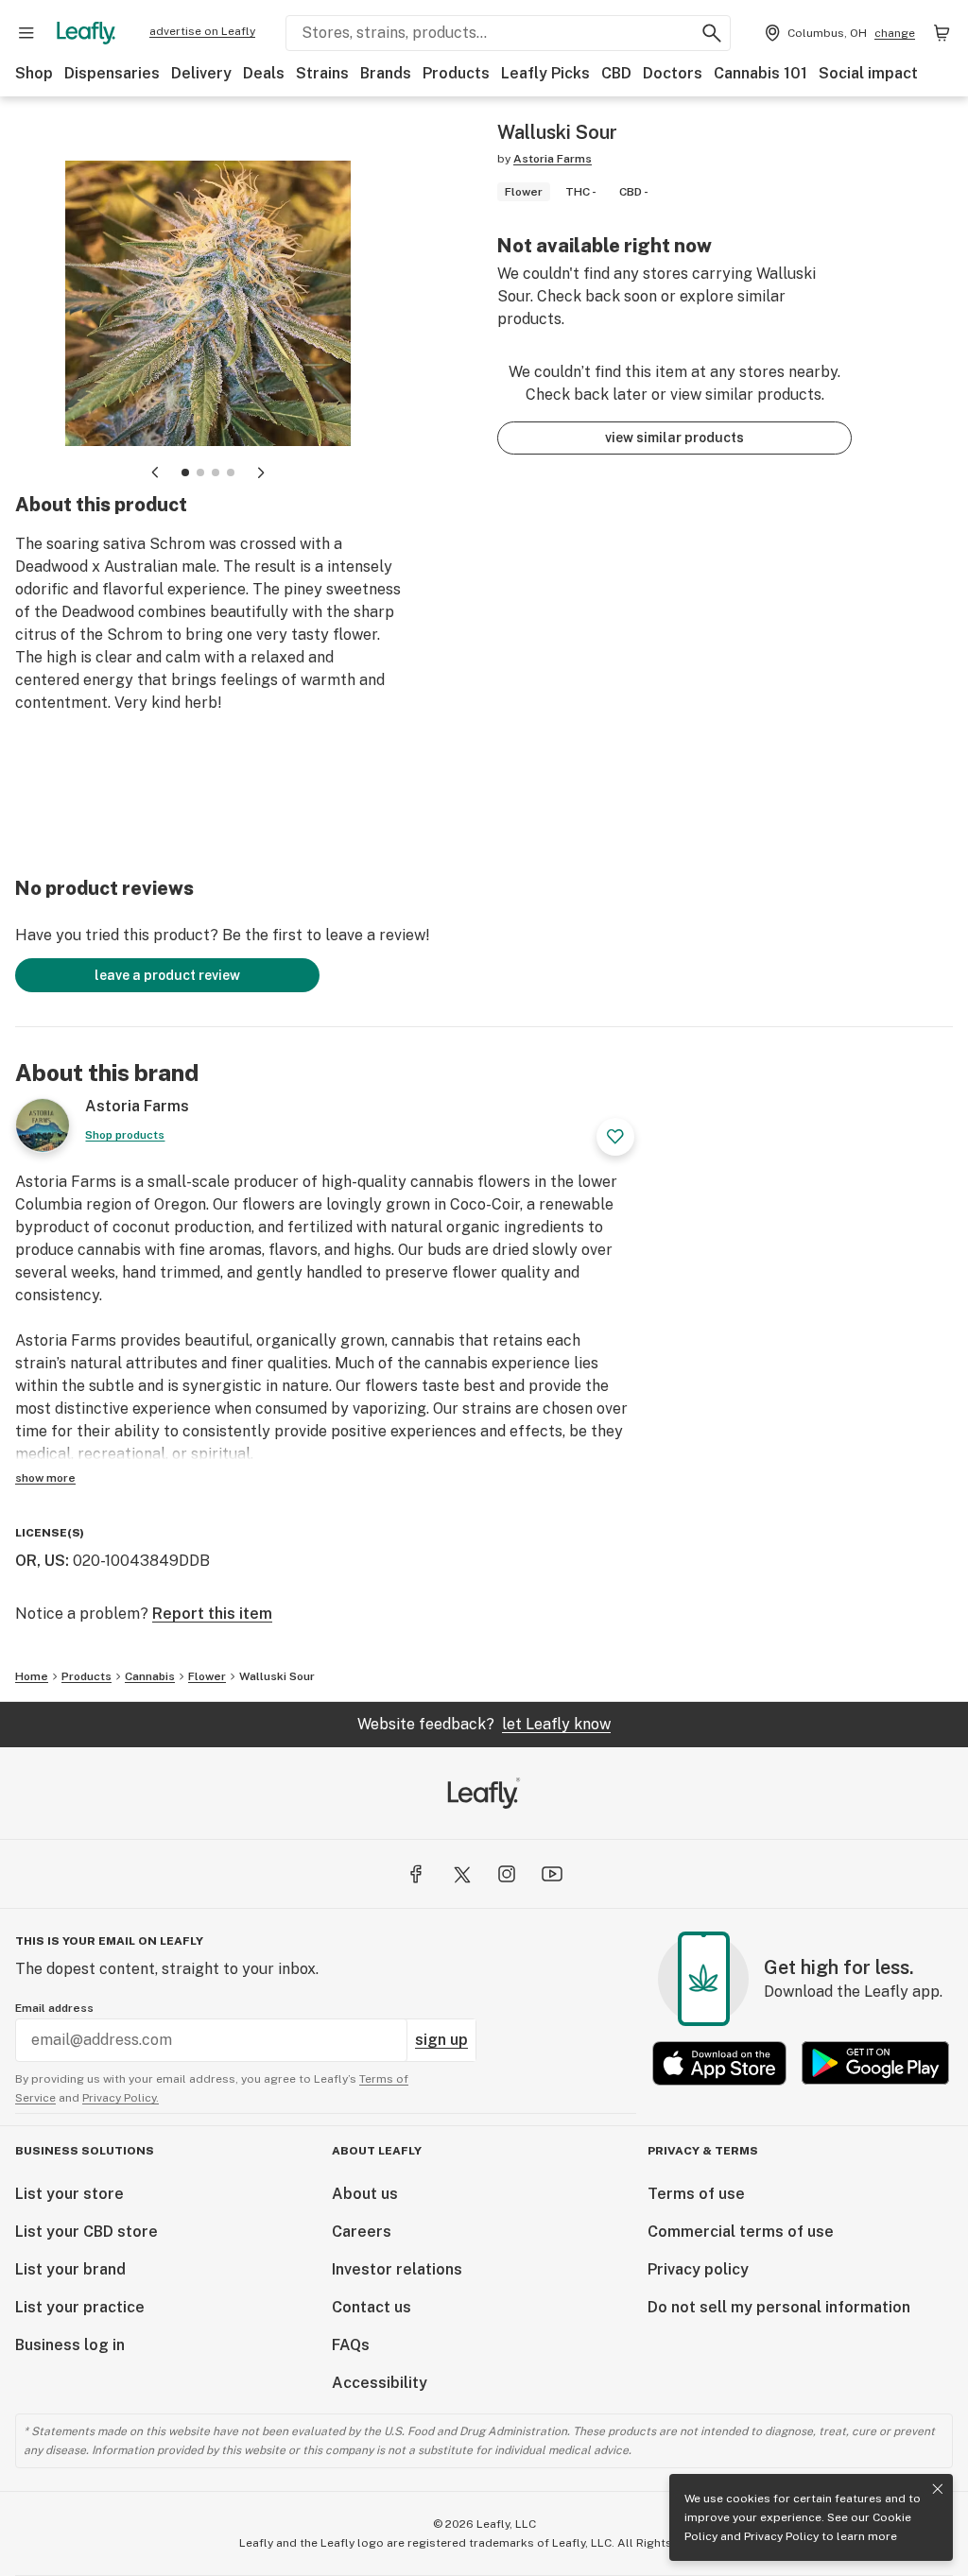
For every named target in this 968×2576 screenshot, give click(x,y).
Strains (322, 73)
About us (365, 2194)
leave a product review (167, 975)
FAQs (351, 2345)
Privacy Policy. (121, 2098)
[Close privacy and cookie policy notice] (938, 2489)
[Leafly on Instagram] (507, 1874)
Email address (54, 2008)
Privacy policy (698, 2269)
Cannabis (150, 1676)
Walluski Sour (277, 1676)
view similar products (674, 438)
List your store (69, 2194)
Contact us (372, 2307)
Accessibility (380, 2383)
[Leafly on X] (461, 1874)
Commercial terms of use (741, 2232)
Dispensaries (112, 73)
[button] (185, 472)
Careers (362, 2232)
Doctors (673, 73)
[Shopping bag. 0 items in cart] (942, 33)
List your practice (80, 2307)
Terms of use (696, 2194)
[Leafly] (86, 33)
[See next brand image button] (261, 472)
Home (32, 1676)
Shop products (125, 1135)
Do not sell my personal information (779, 2307)
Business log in (70, 2345)
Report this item (212, 1614)
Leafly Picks (545, 73)
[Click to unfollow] (615, 1137)
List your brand (70, 2269)
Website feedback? (484, 1724)
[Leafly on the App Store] (719, 2063)
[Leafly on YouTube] (552, 1874)
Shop (34, 73)
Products (456, 73)
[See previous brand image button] (155, 472)
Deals (264, 73)
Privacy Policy (781, 2536)
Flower (207, 1676)
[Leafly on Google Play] (875, 2063)
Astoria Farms (553, 159)
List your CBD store (86, 2232)
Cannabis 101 (761, 73)
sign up (441, 2040)
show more (45, 1478)
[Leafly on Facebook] (416, 1874)
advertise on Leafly (202, 31)
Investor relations (397, 2269)
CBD (616, 73)
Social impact (868, 73)
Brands (386, 73)
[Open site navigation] (26, 33)
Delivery (201, 73)
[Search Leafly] (712, 33)
